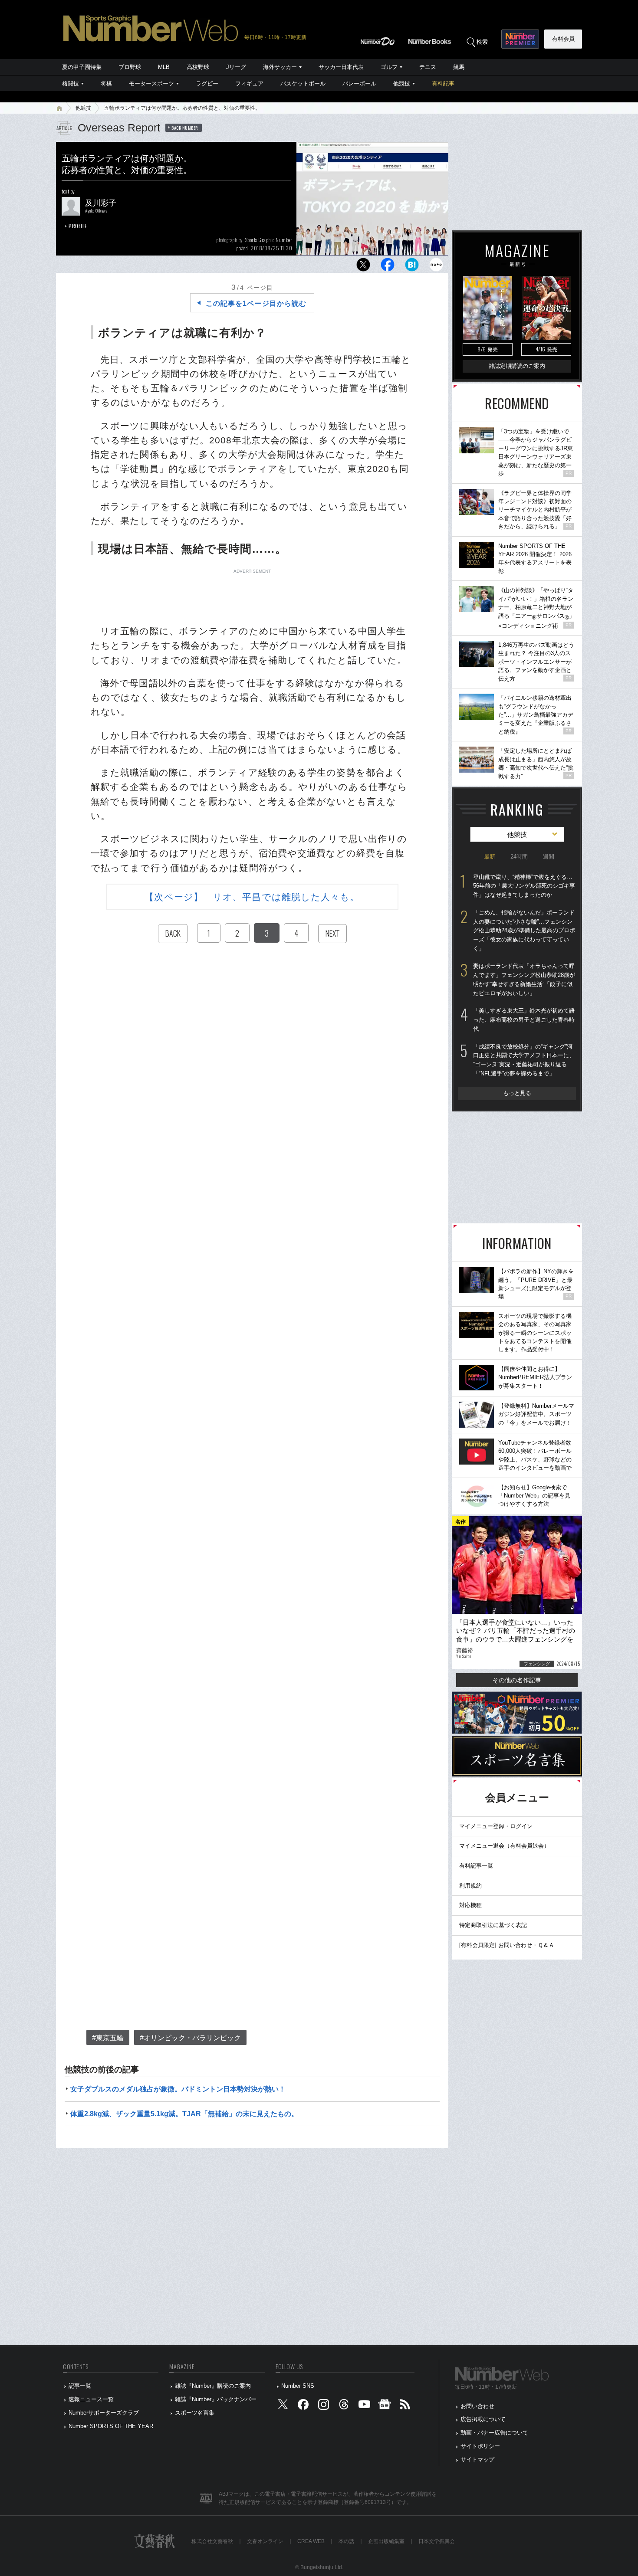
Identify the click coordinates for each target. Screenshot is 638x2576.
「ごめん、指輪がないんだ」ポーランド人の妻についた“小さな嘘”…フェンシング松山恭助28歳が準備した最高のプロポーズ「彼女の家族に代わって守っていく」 (524, 931)
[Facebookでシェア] (388, 267)
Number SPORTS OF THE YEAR (111, 2426)
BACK (173, 933)
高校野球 (198, 67)
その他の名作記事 (517, 1680)
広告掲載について (483, 2419)
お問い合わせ (477, 2406)
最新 (490, 857)
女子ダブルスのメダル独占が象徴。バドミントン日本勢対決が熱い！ (178, 2089)
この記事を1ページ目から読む (256, 303)
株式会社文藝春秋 (212, 2541)
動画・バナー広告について (494, 2433)
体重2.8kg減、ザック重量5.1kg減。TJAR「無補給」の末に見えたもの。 (184, 2114)
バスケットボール (303, 84)
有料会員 (563, 39)
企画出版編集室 (386, 2541)
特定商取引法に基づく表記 (493, 1925)
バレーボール (359, 84)
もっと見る (517, 1093)
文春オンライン (265, 2541)
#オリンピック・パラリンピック (190, 2038)
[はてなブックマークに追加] (412, 267)
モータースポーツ (151, 84)
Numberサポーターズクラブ (104, 2413)
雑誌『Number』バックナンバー (216, 2399)
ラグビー (207, 84)
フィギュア (249, 84)
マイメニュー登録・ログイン (496, 1826)
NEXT (332, 933)
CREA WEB (311, 2541)
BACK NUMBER (185, 128)
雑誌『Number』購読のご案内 (213, 2386)
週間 (549, 857)
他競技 (402, 84)
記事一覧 (80, 2386)
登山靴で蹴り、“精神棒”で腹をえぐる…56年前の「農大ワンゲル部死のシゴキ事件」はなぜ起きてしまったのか (524, 886)
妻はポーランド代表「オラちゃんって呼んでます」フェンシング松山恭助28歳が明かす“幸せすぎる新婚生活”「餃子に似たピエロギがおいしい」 (524, 979)
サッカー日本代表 (341, 67)
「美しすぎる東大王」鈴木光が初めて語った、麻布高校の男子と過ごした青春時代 (524, 1019)
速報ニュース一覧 (91, 2399)
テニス (428, 67)
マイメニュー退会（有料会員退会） (504, 1846)
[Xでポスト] (363, 267)
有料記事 (443, 84)
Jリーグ (236, 67)
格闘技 (71, 84)
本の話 (346, 2541)
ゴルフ (389, 67)
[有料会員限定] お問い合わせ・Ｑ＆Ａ (507, 1945)
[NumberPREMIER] (520, 39)
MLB (164, 67)
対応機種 (470, 1905)
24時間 (519, 857)
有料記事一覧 (476, 1866)
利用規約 (470, 1886)
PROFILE (78, 226)
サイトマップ (477, 2460)
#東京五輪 (108, 2038)
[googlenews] (385, 2406)
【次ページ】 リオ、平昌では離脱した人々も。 (252, 897)
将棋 (106, 84)
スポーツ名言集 (195, 2413)
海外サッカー (280, 67)
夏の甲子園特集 (82, 67)
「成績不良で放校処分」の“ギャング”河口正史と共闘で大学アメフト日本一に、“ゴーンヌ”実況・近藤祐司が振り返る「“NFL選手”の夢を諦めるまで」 (524, 1060)
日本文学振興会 (437, 2541)
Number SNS (298, 2386)
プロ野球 (130, 67)
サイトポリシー (480, 2446)
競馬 (459, 67)
